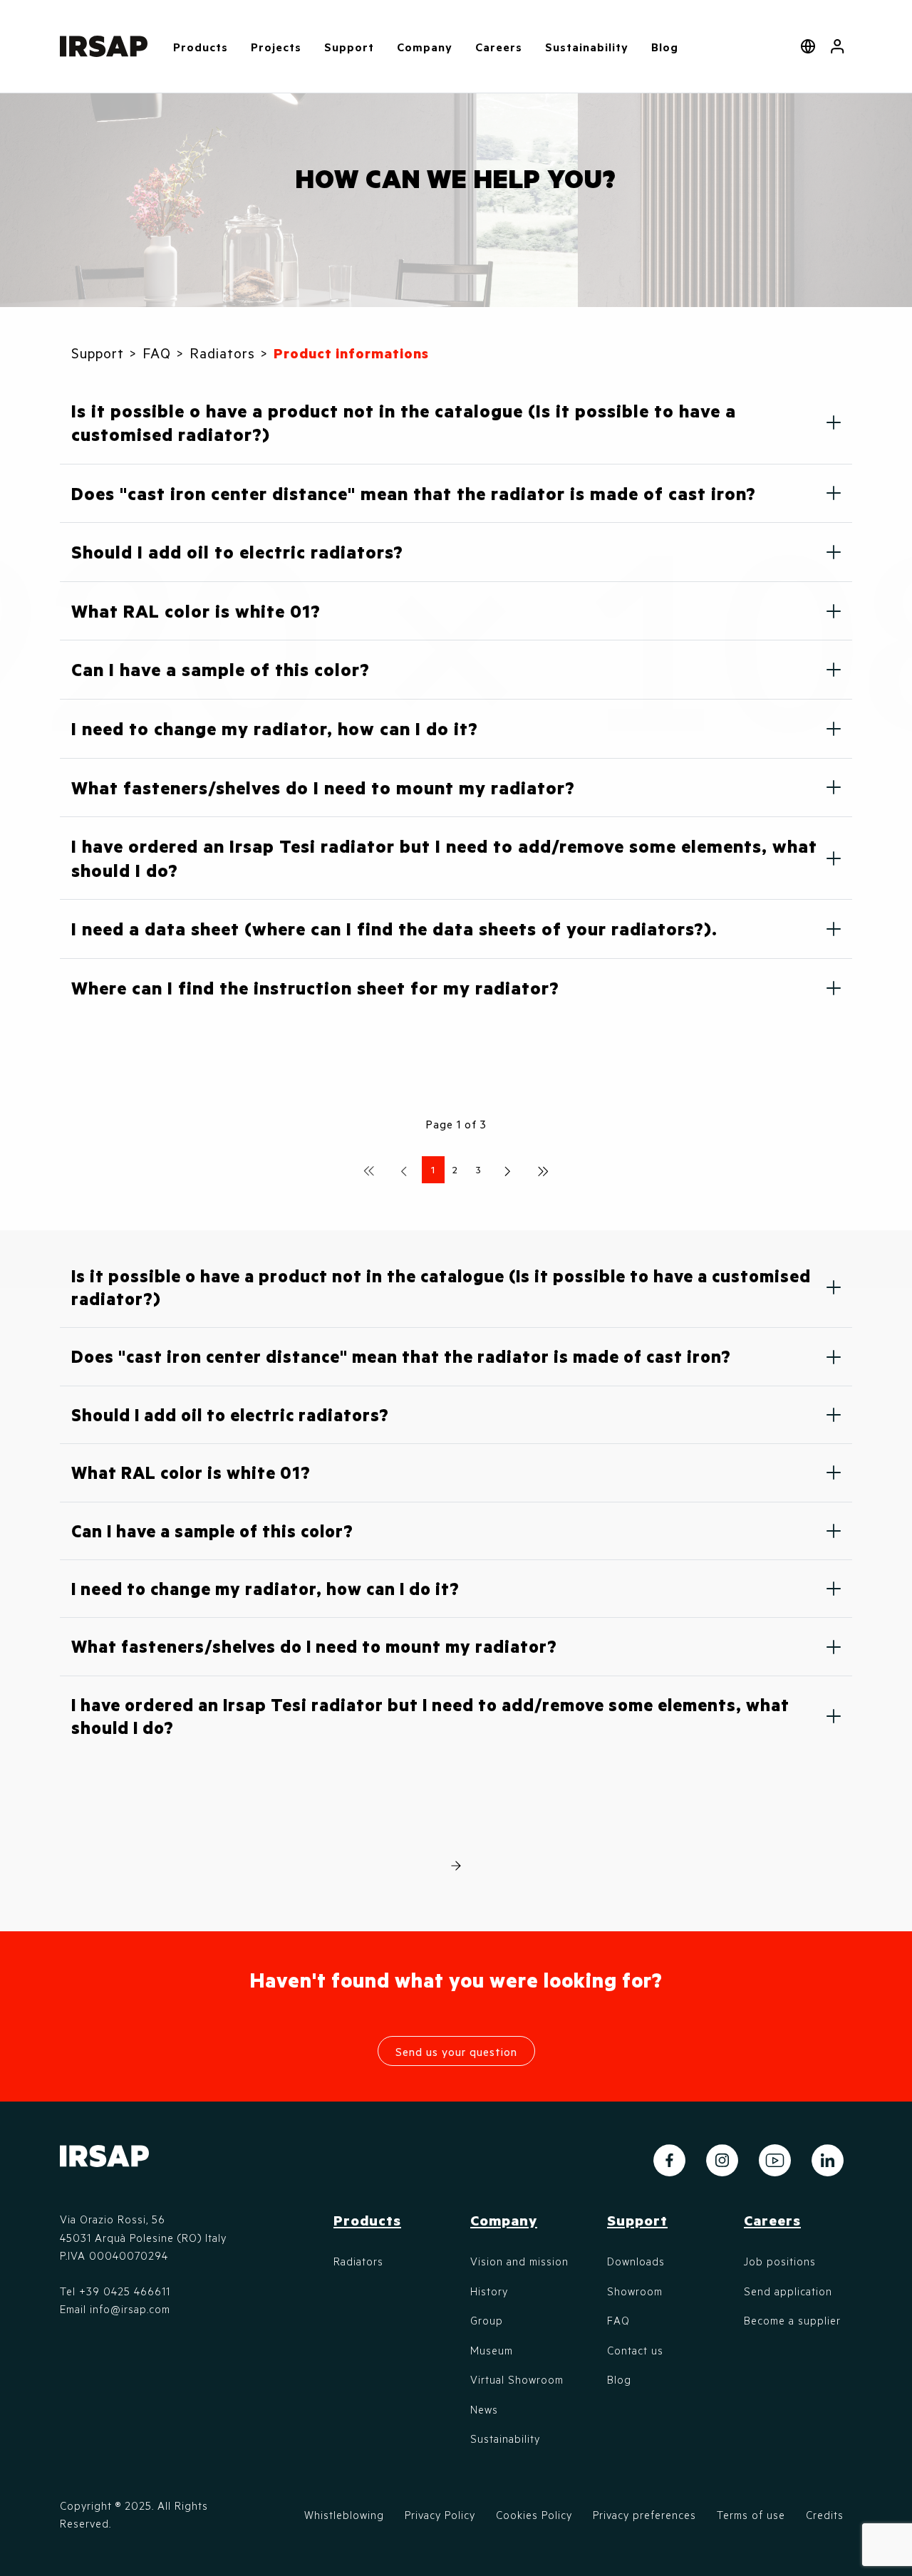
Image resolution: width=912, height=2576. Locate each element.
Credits (825, 2515)
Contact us (635, 2350)
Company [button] (425, 47)
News (484, 2409)
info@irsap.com (130, 2309)
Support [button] (349, 47)
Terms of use (751, 2515)
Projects (276, 47)
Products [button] (201, 47)
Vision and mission (519, 2261)
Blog (665, 47)
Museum (492, 2350)
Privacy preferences (644, 2515)
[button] (838, 46)
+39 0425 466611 (125, 2291)
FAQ (618, 2320)
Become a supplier (792, 2320)
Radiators (358, 2261)
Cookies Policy (534, 2515)
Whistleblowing (344, 2515)
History (489, 2291)
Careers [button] (499, 47)
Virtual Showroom (517, 2379)
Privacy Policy (440, 2515)
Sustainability (587, 47)
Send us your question (456, 2051)
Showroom (635, 2291)
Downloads (636, 2261)
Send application (788, 2291)
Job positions (780, 2261)
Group (487, 2320)
